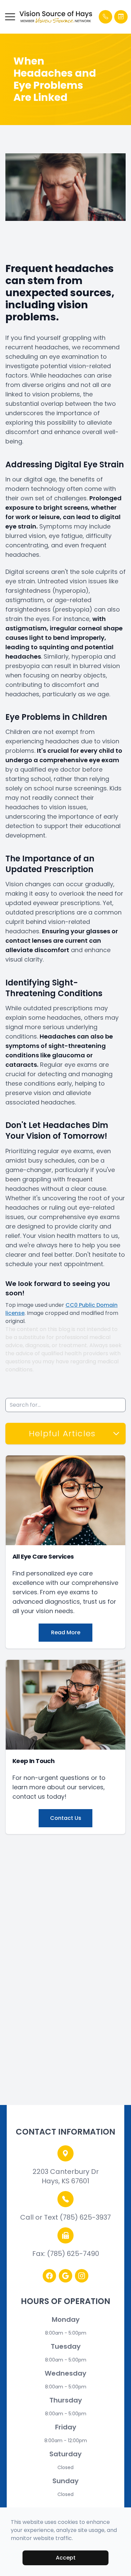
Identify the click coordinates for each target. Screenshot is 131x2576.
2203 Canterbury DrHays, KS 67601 (66, 2176)
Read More (66, 1632)
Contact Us (66, 1818)
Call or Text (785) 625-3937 (65, 2217)
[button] (10, 17)
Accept (66, 2558)
